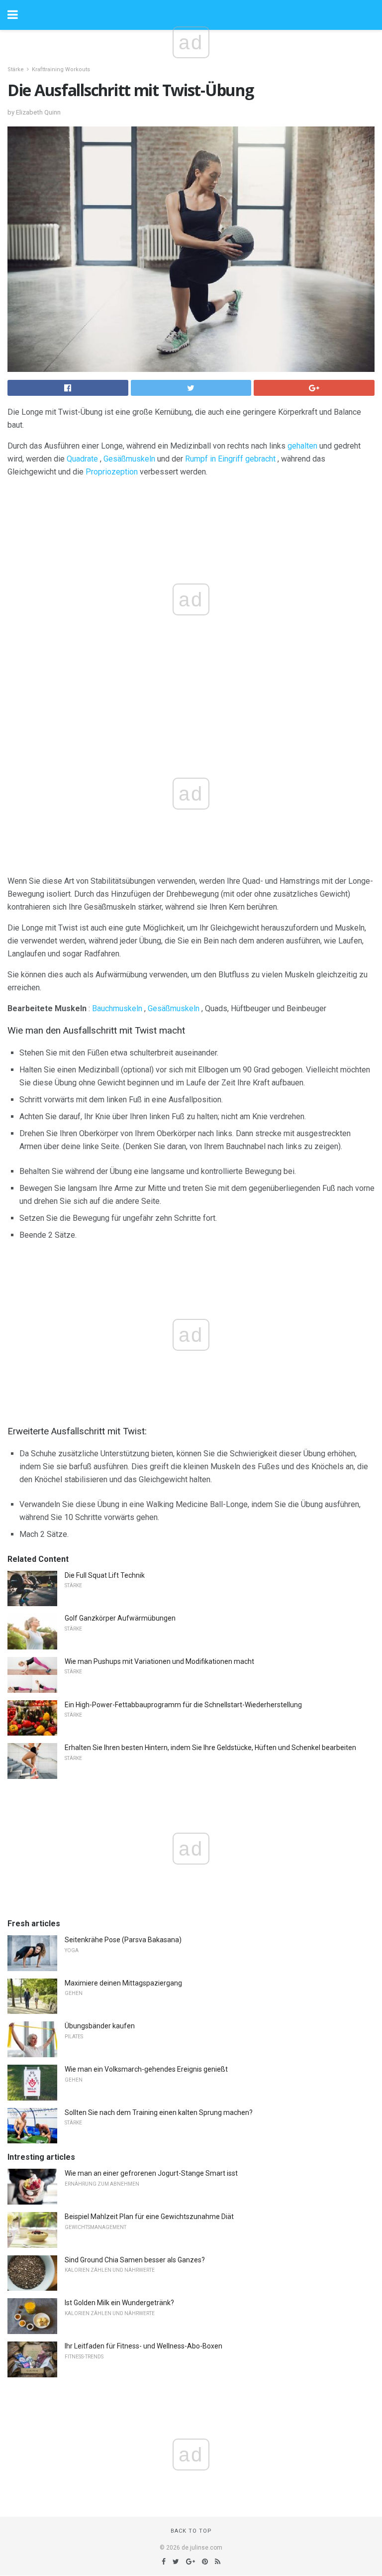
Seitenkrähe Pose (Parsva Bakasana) (123, 1940)
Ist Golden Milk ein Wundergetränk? (119, 2303)
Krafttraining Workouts (61, 69)
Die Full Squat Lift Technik (105, 1575)
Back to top (191, 2531)
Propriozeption (112, 472)
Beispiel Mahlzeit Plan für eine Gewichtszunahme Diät (149, 2217)
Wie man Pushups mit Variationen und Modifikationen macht (159, 1661)
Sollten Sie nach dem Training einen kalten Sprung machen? (159, 2112)
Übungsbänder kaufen (100, 2026)
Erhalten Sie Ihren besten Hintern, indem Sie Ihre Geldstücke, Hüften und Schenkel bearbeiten (210, 1748)
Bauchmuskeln (117, 1008)
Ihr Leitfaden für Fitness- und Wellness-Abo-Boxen (143, 2346)
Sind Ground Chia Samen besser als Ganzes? (135, 2260)
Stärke (16, 69)
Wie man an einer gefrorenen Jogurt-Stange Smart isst (151, 2173)
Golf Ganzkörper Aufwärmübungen (120, 1618)
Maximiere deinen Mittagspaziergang (123, 1983)
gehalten (302, 446)
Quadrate (82, 459)
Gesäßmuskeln (129, 459)
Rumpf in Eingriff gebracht (230, 459)
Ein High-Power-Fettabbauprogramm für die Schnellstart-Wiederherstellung (183, 1705)
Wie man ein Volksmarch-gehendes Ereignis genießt (146, 2069)
